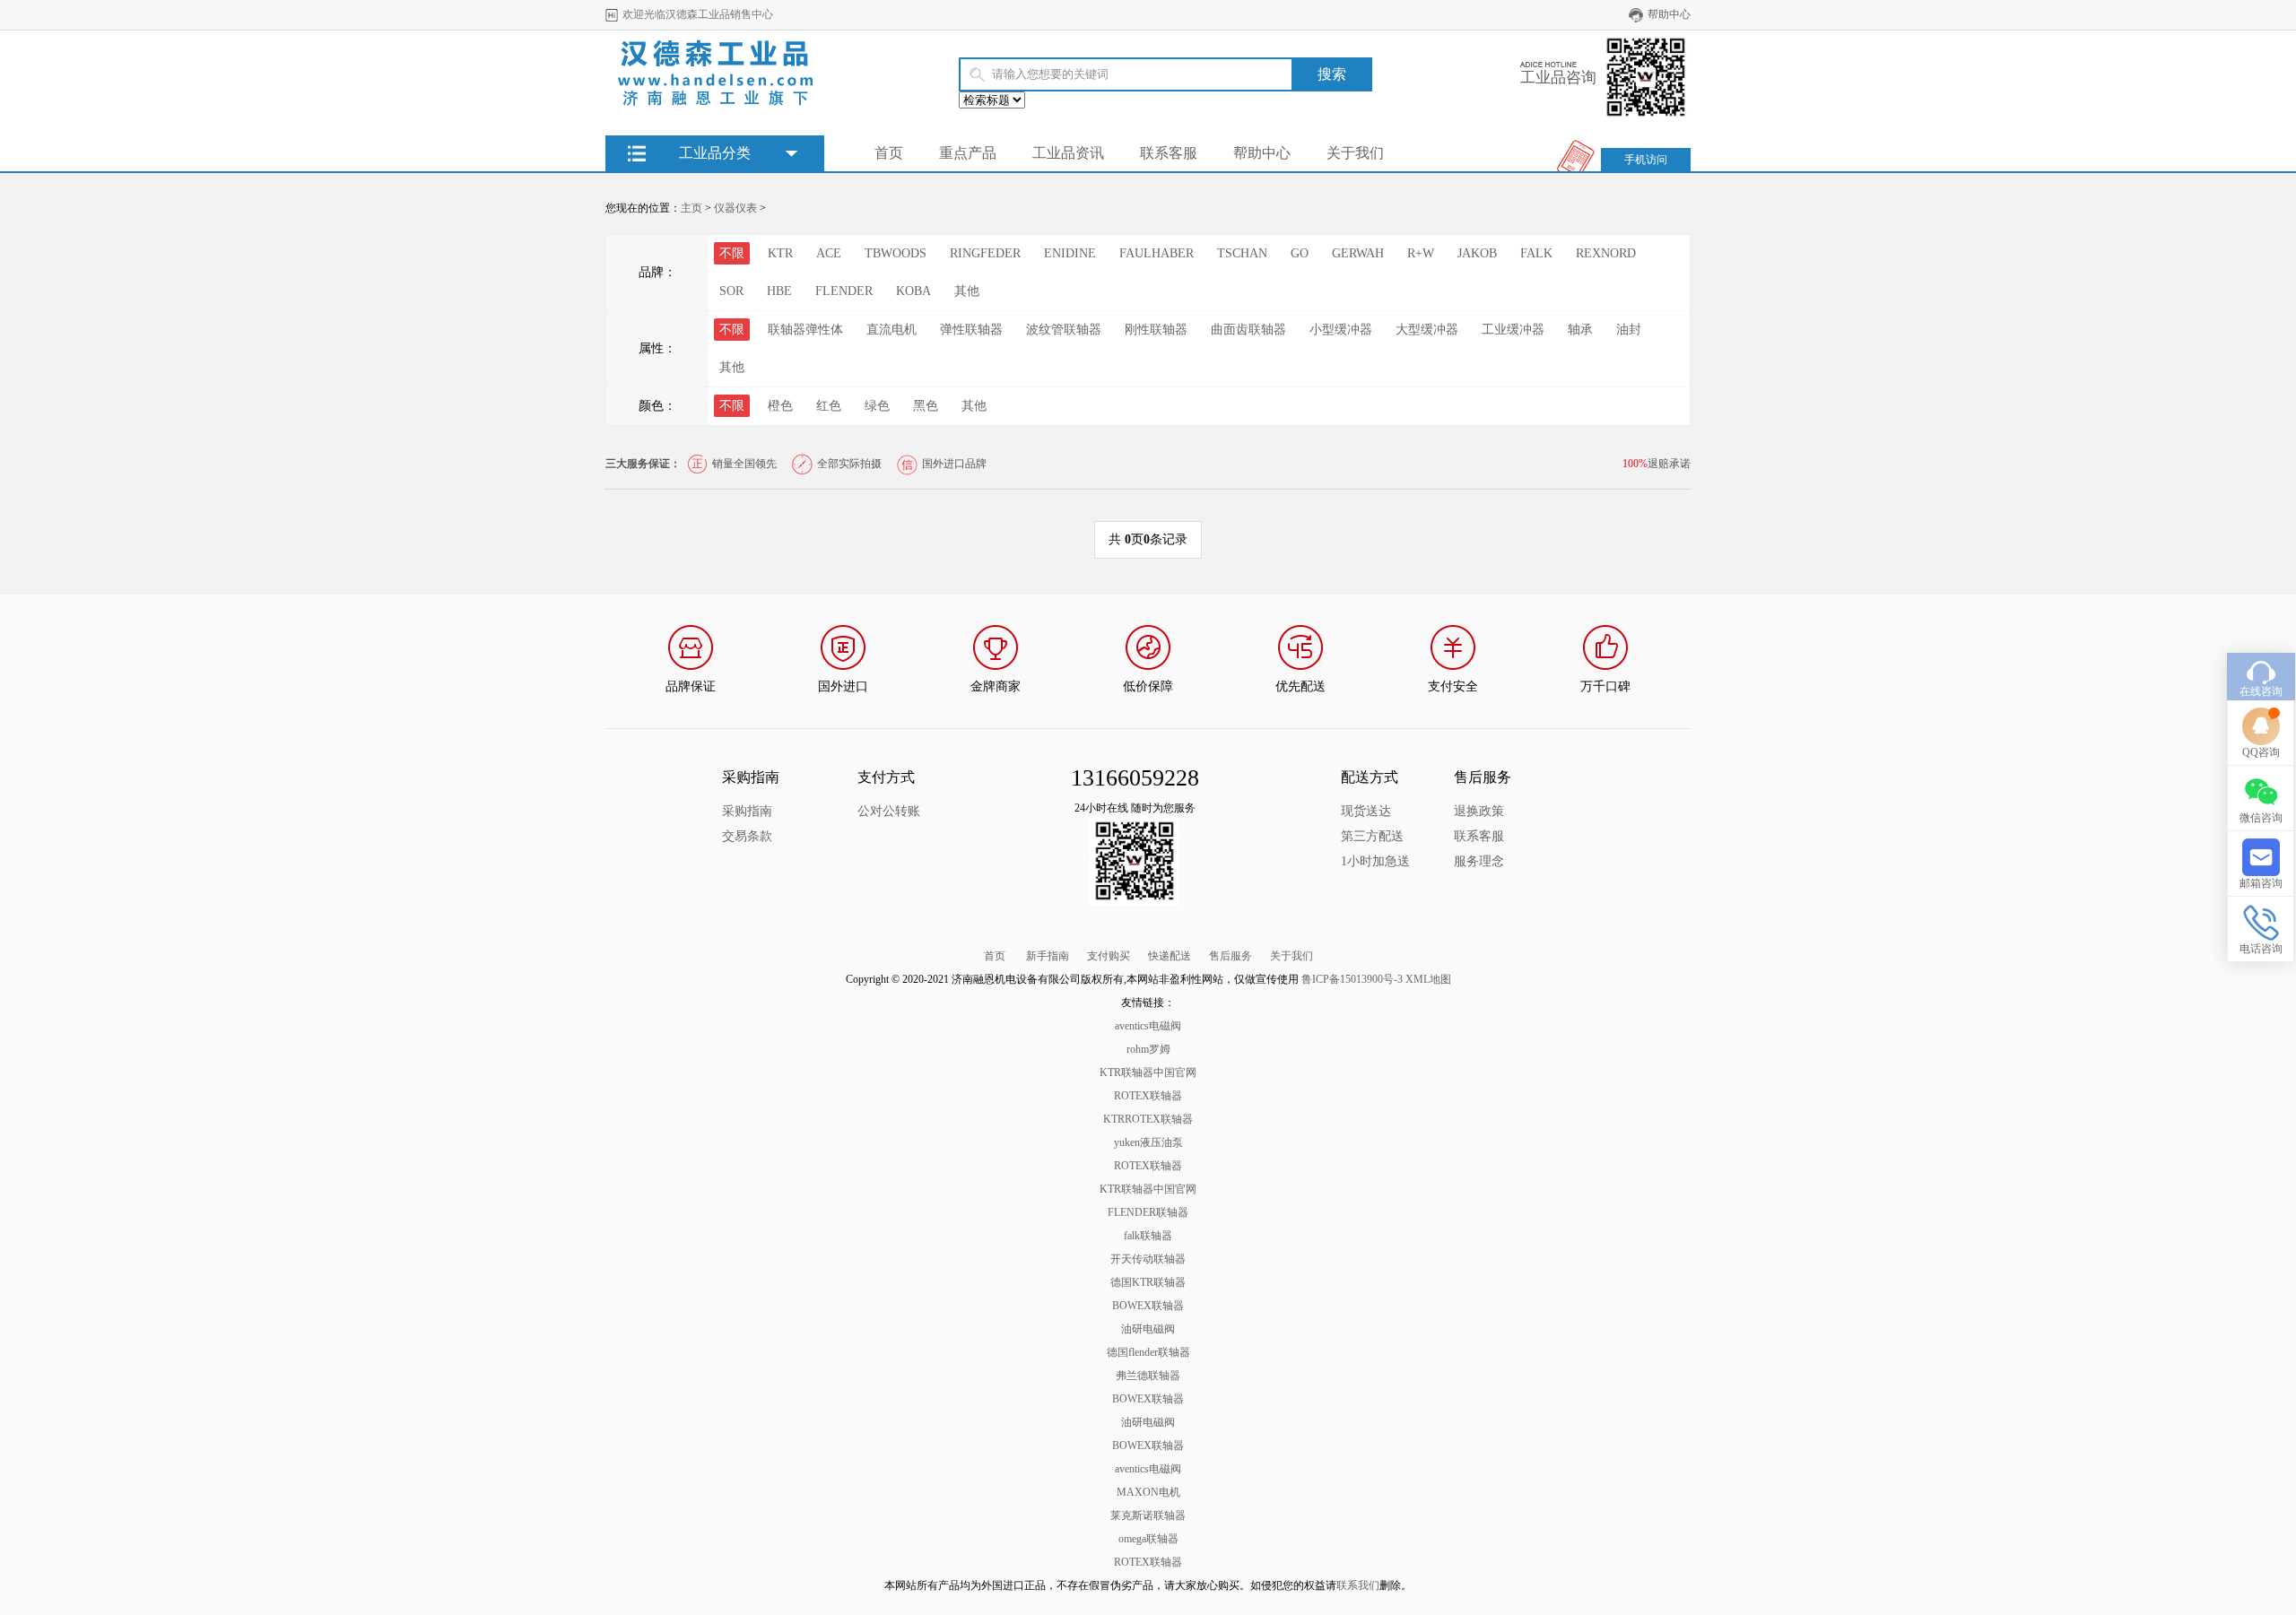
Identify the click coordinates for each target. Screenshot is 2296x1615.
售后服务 (1231, 956)
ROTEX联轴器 (1148, 1096)
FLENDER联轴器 (1148, 1212)
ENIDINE (1070, 253)
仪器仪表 (735, 208)
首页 (889, 153)
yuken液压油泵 (1148, 1142)
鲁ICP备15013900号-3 (1352, 979)
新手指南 (1048, 956)
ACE (829, 253)
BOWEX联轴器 (1148, 1306)
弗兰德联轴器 (1148, 1376)
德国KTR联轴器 (1148, 1282)
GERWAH (1358, 253)
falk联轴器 (1148, 1236)
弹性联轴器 (971, 330)
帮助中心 (1669, 14)
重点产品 (968, 153)
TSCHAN (1242, 253)
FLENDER (844, 291)
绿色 (877, 406)
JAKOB (1477, 253)
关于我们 (1355, 153)
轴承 (1580, 330)
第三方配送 (1372, 836)
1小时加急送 (1375, 861)
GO (1300, 253)
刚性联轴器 (1156, 330)
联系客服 (1169, 153)
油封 (1629, 330)
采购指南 (747, 811)
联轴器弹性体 (805, 330)
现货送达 (1366, 811)
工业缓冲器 (1513, 330)
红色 (829, 406)
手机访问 (1646, 160)
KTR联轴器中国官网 (1148, 1072)
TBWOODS (896, 253)
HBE (779, 291)
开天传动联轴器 (1148, 1259)
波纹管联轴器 (1064, 330)
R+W (1421, 253)
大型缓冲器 (1427, 330)
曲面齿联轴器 (1248, 330)
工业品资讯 (1068, 153)
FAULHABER (1157, 253)
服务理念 (1479, 861)
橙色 (780, 406)
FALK (1536, 253)
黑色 (926, 406)
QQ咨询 (2261, 752)
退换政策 (1479, 811)
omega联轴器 (1148, 1539)
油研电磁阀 (1148, 1329)
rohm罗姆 (1148, 1049)
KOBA (913, 291)
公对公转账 (889, 811)
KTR (780, 253)
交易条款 (747, 836)
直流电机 (891, 330)
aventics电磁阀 (1148, 1026)
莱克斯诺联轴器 (1148, 1515)
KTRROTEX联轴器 (1148, 1119)
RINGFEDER (985, 253)
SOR (731, 291)
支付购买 (1109, 956)
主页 (691, 208)
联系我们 (1358, 1585)
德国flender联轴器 (1148, 1352)
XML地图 (1428, 979)
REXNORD (1606, 253)
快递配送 (1170, 956)
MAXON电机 (1148, 1492)
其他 (967, 291)
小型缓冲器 (1341, 330)
